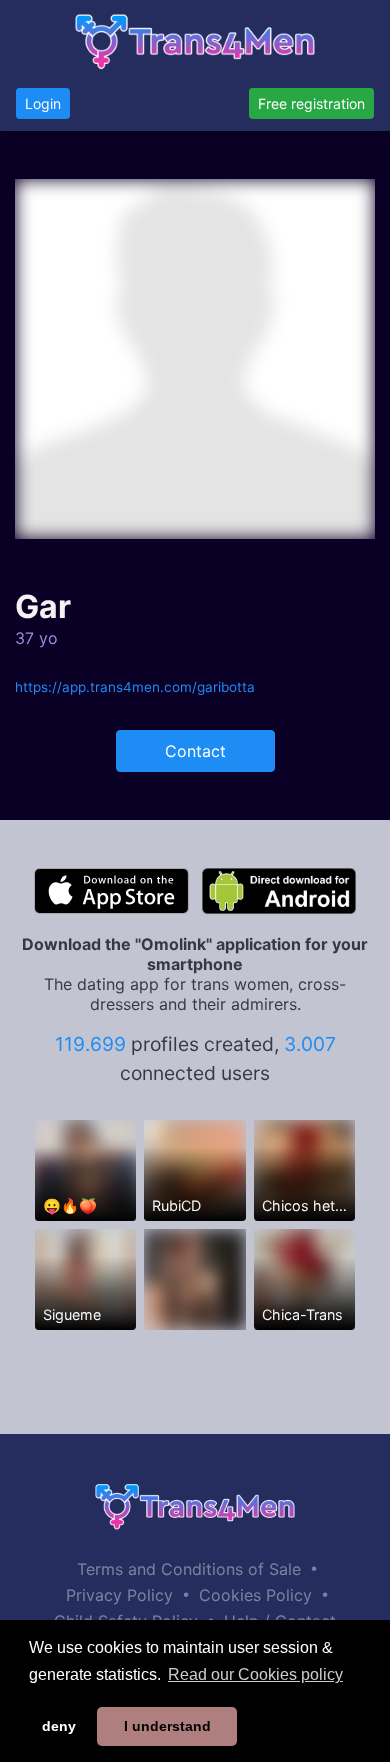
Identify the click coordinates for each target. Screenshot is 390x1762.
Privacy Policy (119, 1595)
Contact (195, 751)
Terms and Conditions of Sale (189, 1569)
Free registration (311, 103)
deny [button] (59, 1726)
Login (43, 103)
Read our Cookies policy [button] (255, 1674)
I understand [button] (167, 1726)
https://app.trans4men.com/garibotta (135, 687)
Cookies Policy (255, 1595)
